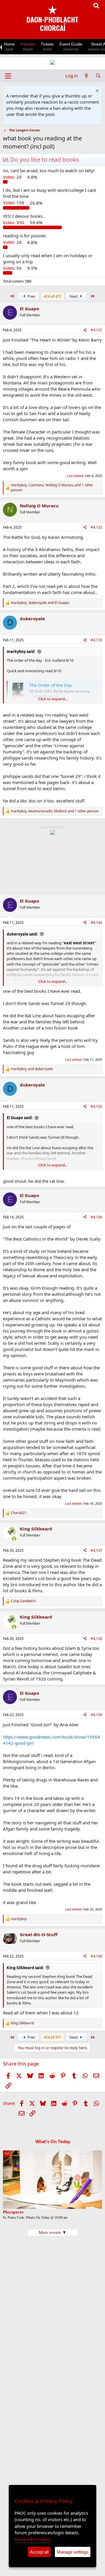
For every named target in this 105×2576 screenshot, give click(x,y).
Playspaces (13, 2212)
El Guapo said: (20, 1118)
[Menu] (8, 76)
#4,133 (96, 640)
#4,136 (96, 1217)
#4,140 (96, 1956)
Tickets (47, 47)
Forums (28, 47)
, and (40, 603)
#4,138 (96, 1639)
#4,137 (96, 1550)
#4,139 (96, 1715)
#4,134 (96, 923)
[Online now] (14, 1539)
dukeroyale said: (22, 934)
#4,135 (96, 1106)
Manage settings (73, 2552)
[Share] (85, 330)
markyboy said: (21, 652)
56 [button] (13, 268)
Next (74, 296)
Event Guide (71, 47)
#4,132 (96, 527)
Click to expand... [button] (53, 699)
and (32, 1069)
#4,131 (96, 330)
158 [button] (14, 203)
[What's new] (86, 76)
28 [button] (13, 177)
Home (9, 47)
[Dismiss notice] (96, 92)
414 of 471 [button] (52, 296)
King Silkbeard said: (25, 1968)
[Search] (98, 76)
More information (33, 2539)
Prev (31, 296)
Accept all (39, 2552)
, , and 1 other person (52, 488)
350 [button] (14, 222)
